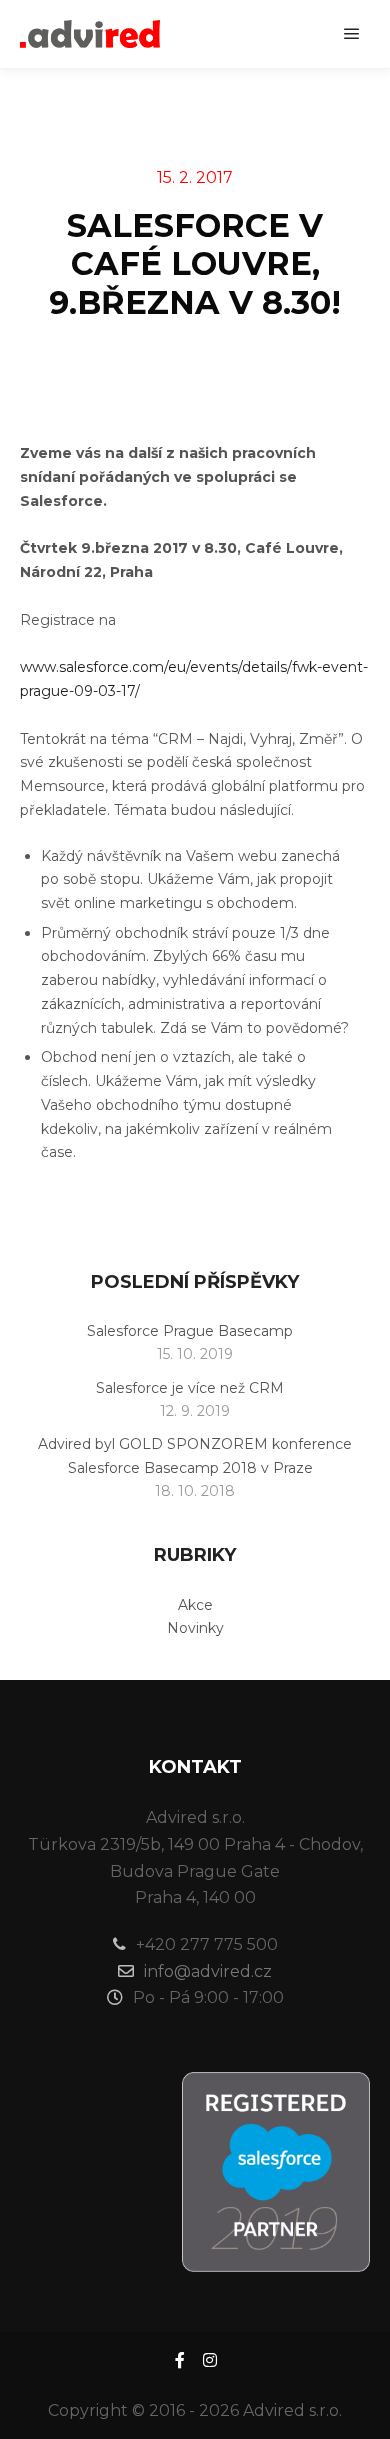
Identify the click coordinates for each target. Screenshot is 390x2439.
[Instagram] (210, 2360)
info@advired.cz (208, 1971)
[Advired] (90, 34)
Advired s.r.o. (292, 2410)
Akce (195, 1605)
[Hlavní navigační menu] (352, 34)
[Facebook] (180, 2360)
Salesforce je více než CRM (190, 1388)
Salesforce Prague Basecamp (190, 1331)
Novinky (195, 1628)
